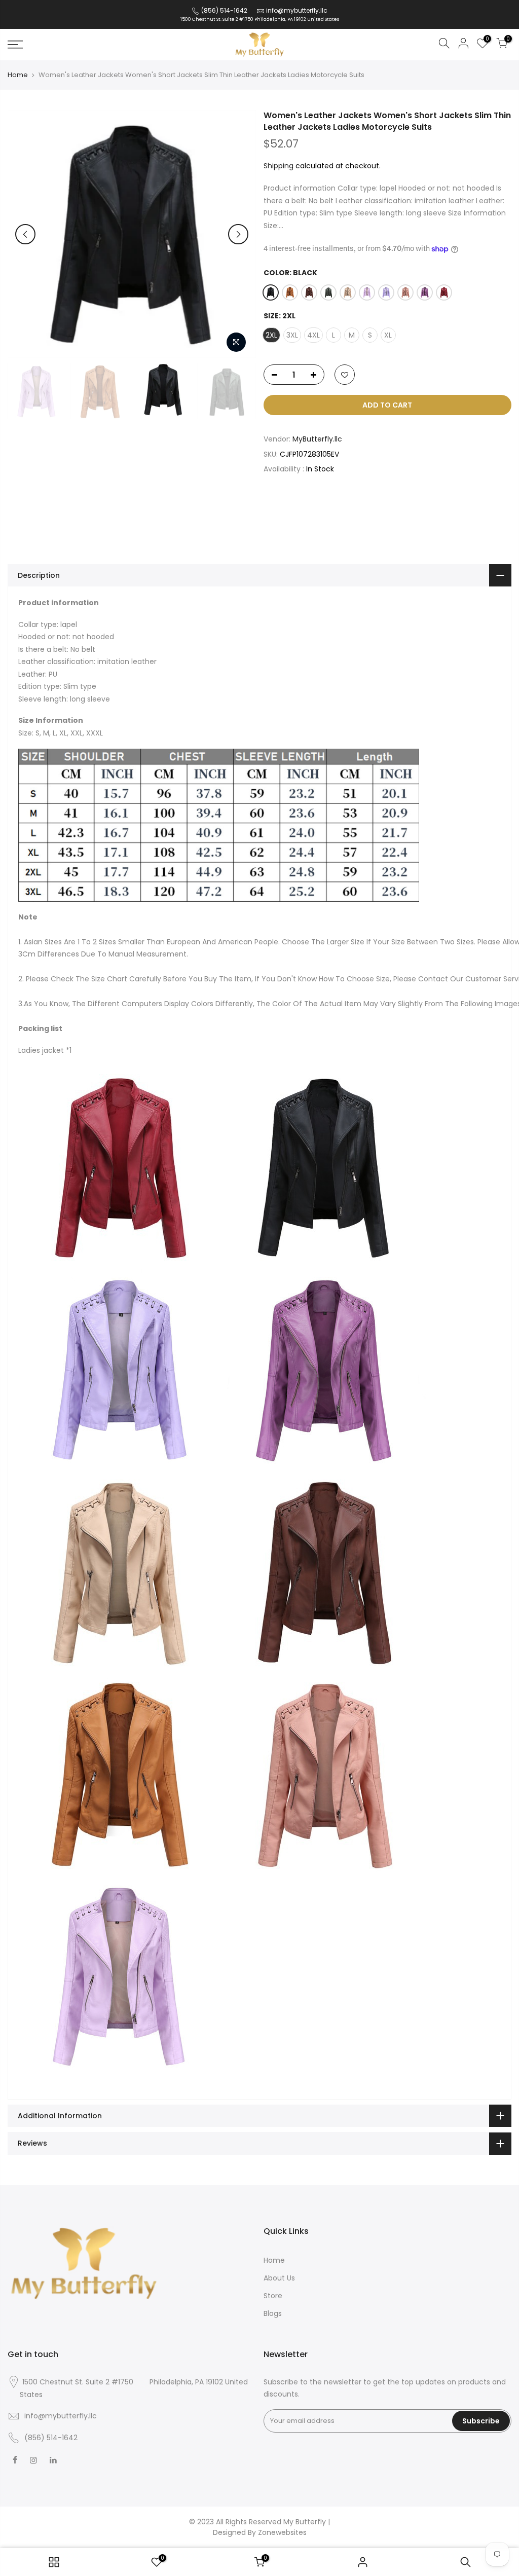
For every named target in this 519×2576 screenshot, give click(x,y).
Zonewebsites (282, 2532)
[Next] (238, 234)
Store (273, 2296)
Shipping (279, 166)
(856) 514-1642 (224, 10)
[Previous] (25, 234)
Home (18, 75)
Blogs (273, 2313)
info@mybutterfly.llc (297, 10)
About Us (279, 2278)
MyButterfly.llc (317, 439)
